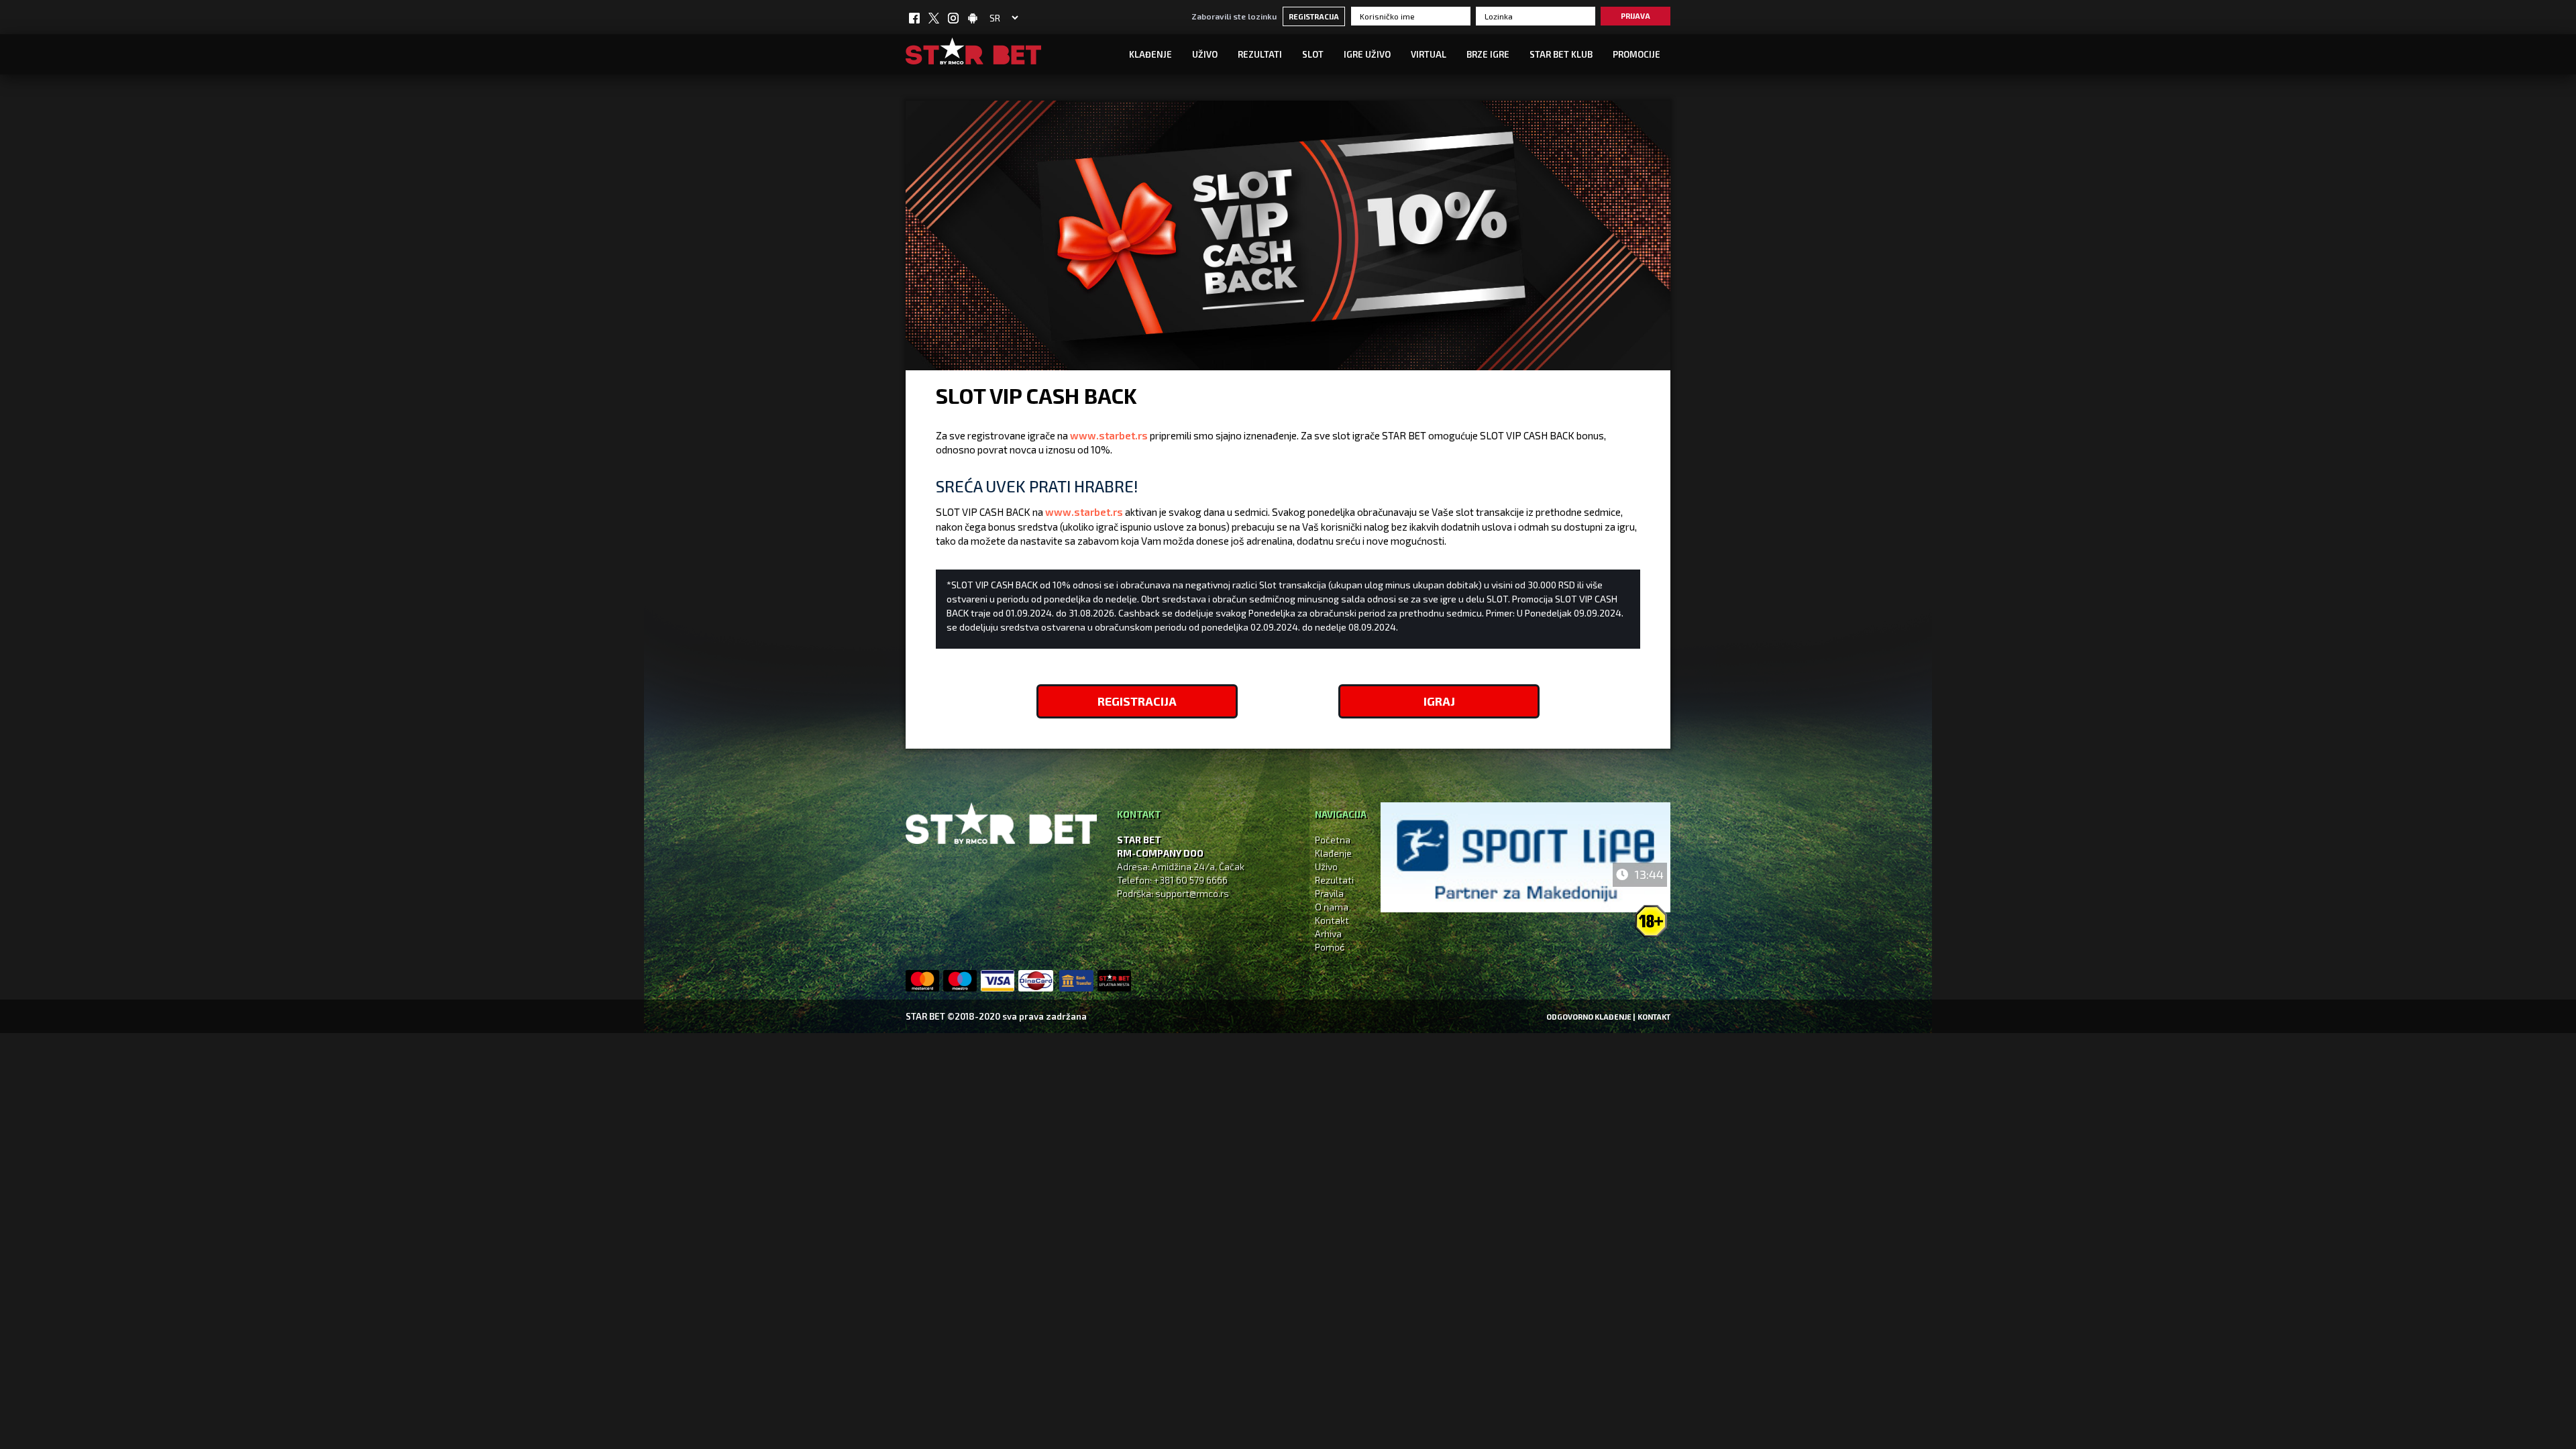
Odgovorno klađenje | (1591, 1017)
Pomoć (1330, 947)
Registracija (1314, 16)
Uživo (1326, 866)
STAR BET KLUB (1561, 54)
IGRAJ (1439, 701)
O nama (1332, 907)
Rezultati (1260, 54)
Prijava (1635, 16)
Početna (1333, 840)
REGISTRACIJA (1137, 701)
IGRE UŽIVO (1367, 54)
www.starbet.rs (1109, 435)
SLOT (1313, 54)
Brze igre (1488, 54)
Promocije (1636, 54)
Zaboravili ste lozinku (1234, 16)
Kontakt (1332, 920)
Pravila (1329, 893)
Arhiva (1328, 933)
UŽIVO (1205, 54)
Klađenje (1150, 54)
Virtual (1429, 54)
